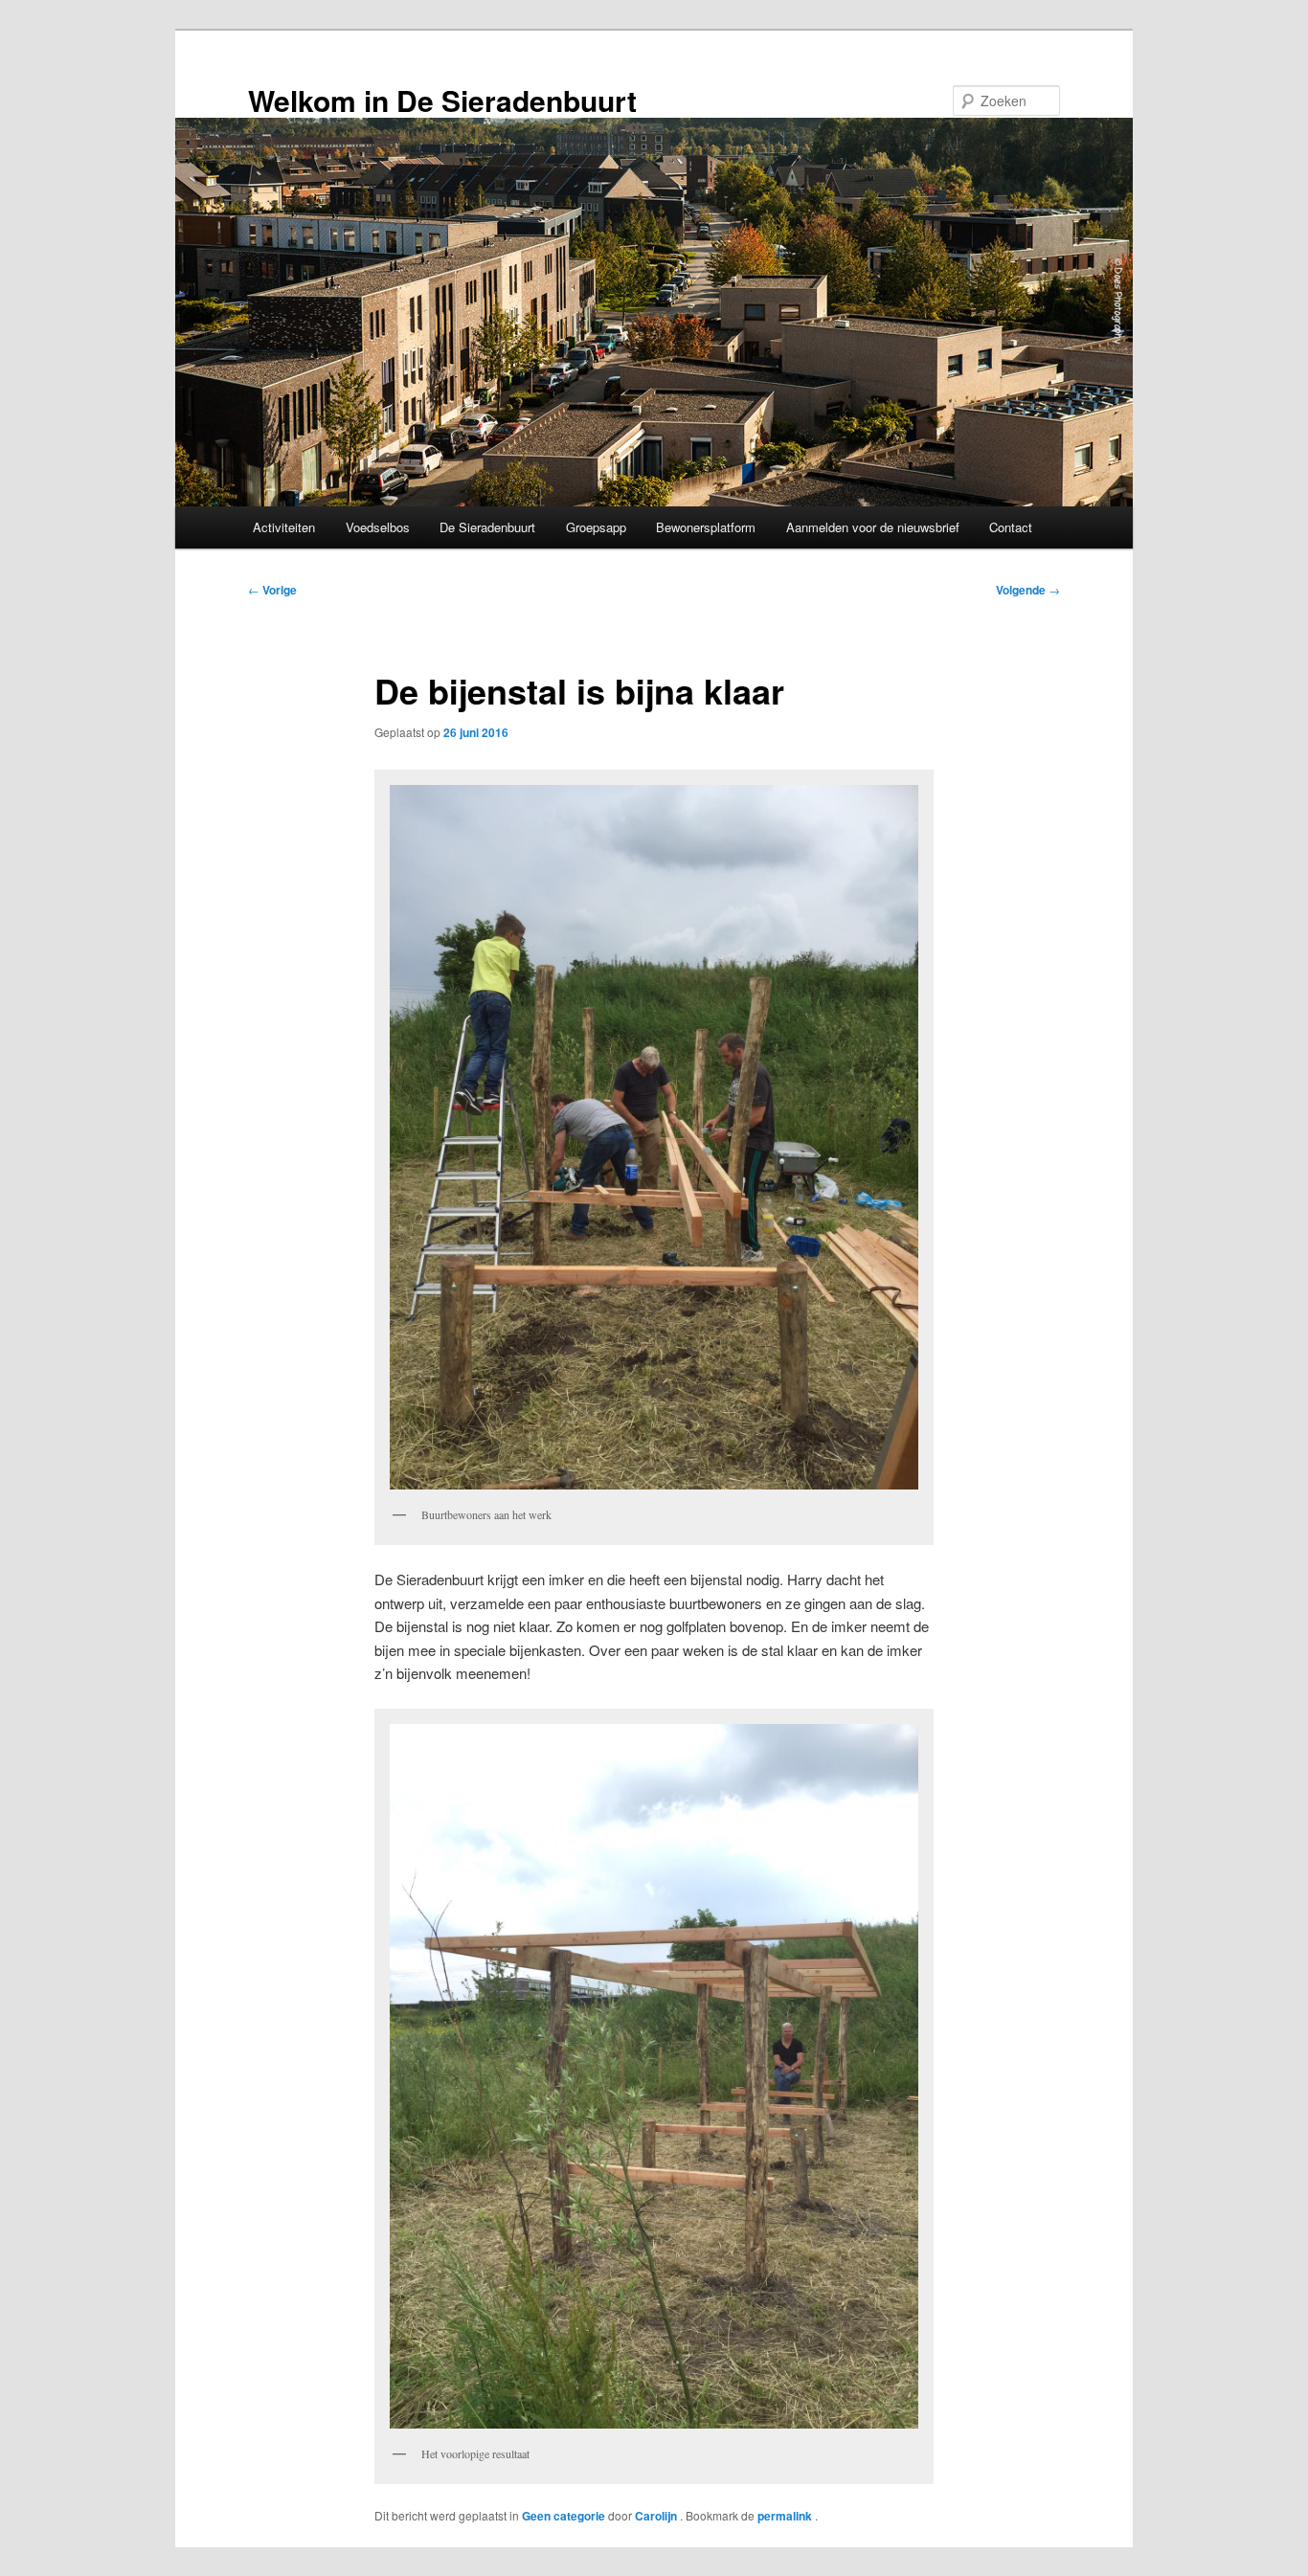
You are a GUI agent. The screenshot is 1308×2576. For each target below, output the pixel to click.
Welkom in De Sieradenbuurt (442, 100)
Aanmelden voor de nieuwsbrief (873, 527)
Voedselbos (378, 527)
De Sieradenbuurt (487, 527)
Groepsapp (596, 527)
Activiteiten (284, 527)
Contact (1011, 527)
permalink (786, 2516)
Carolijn (657, 2516)
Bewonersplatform (706, 527)
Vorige (272, 590)
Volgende (1028, 590)
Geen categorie (564, 2516)
